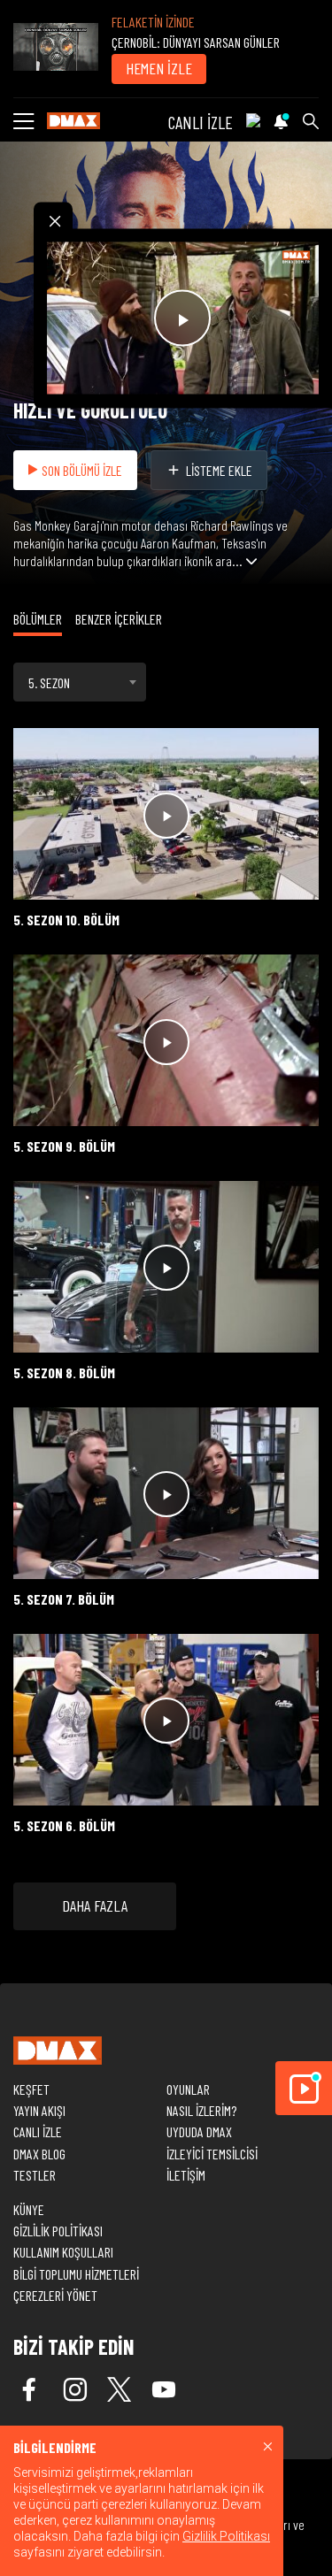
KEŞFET (31, 2089)
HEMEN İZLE (159, 68)
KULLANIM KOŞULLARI (63, 2252)
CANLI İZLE (201, 122)
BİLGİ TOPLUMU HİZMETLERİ (76, 2274)
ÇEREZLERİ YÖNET (55, 2295)
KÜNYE (29, 2209)
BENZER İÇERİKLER (119, 619)
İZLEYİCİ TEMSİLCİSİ (212, 2154)
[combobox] (80, 682)
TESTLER (35, 2175)
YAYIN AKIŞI (39, 2110)
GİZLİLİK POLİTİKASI (58, 2231)
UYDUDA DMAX (199, 2131)
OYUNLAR (188, 2089)
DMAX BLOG (39, 2154)
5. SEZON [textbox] (49, 682)
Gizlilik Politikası (226, 2536)
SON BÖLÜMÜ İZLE (82, 470)
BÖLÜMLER (38, 619)
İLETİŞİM (186, 2175)
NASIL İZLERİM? (201, 2110)
